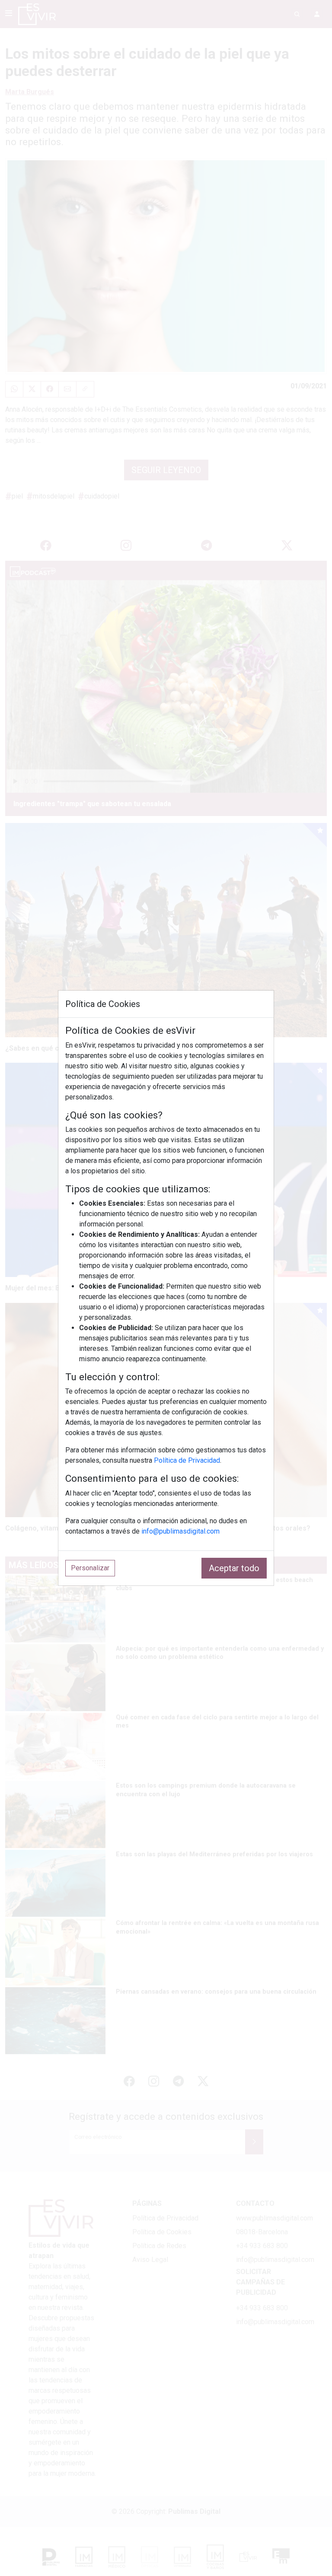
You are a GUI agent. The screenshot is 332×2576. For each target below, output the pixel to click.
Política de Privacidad (187, 1460)
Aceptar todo (234, 1568)
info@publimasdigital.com (180, 1531)
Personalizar (90, 1568)
